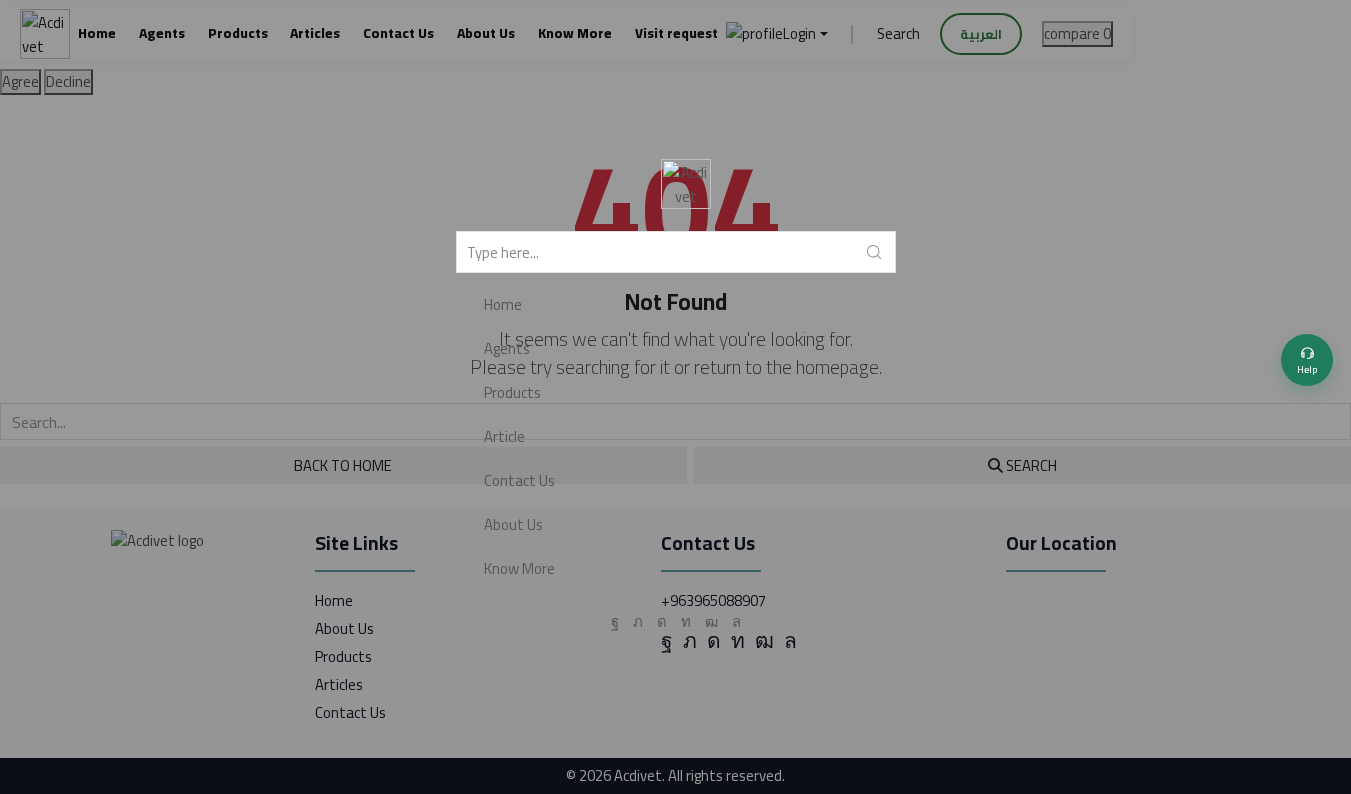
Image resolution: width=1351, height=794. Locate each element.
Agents (507, 348)
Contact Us (519, 480)
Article (504, 436)
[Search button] (875, 252)
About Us (513, 524)
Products (512, 392)
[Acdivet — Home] (686, 184)
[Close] (1343, 8)
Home (503, 304)
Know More (519, 568)
